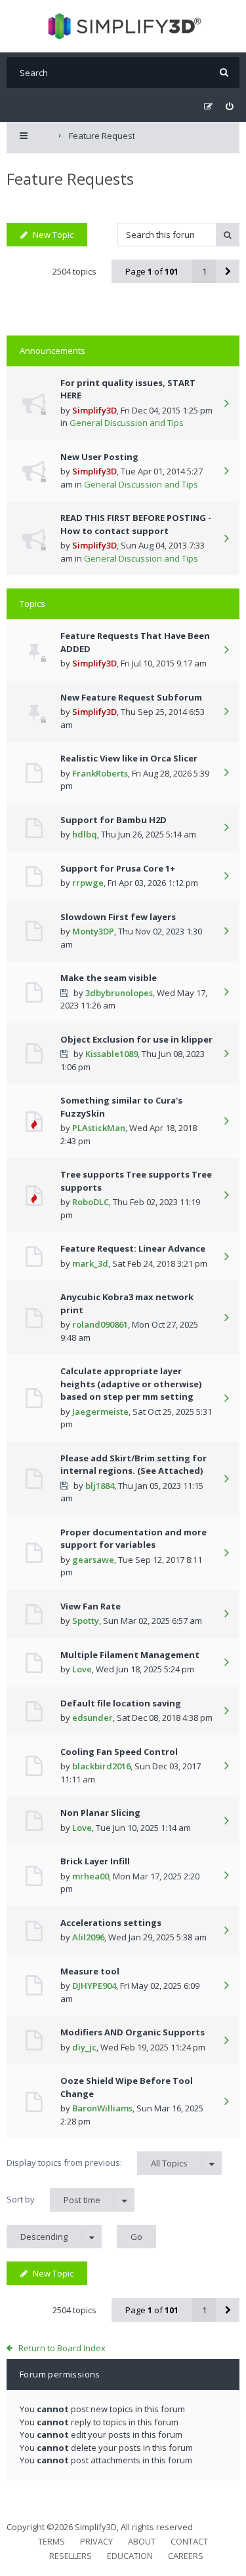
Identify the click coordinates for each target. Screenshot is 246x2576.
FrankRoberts (100, 773)
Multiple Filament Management (130, 1655)
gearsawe (93, 1560)
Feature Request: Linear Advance (133, 1248)
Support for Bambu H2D (113, 820)
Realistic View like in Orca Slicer (129, 758)
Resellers (71, 2556)
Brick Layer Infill (95, 1861)
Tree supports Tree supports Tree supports (136, 1181)
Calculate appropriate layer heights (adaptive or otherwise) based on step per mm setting (131, 1384)
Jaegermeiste (100, 1412)
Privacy (96, 2541)
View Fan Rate (91, 1606)
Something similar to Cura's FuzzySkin (121, 1107)
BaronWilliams (102, 2108)
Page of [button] (152, 271)
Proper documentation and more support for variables (133, 1539)
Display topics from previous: (97, 2163)
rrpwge (88, 883)
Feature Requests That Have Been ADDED (135, 642)
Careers (186, 2556)
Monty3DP (93, 931)
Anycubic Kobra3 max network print (127, 1303)
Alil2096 (88, 1937)
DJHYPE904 (94, 1986)
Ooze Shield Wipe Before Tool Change (127, 2087)
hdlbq (85, 834)
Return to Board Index (62, 2348)
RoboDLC (91, 1202)
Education (130, 2556)
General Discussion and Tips (127, 423)
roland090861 (100, 1324)
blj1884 (100, 1486)
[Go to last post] (226, 404)
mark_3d (90, 1263)
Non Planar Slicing (100, 1813)
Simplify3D (94, 410)
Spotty (86, 1621)
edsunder (92, 1718)
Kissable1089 (112, 1054)
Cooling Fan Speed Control (119, 1752)
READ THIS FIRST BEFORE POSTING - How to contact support (136, 524)
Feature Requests (70, 179)
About (142, 2541)
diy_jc (84, 2047)
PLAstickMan (99, 1128)
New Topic (53, 235)
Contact (189, 2541)
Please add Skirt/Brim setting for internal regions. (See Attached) (133, 1465)
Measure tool (90, 1971)
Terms (51, 2541)
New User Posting (99, 457)
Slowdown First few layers (118, 917)
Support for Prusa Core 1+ (118, 868)
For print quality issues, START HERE (128, 389)
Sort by (53, 2200)
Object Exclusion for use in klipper (136, 1039)
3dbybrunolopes (119, 993)
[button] (228, 271)
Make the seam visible (109, 978)
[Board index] (123, 26)
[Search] (224, 72)
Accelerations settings (111, 1923)
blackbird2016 (101, 1766)
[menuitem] (229, 106)
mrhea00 (91, 1876)
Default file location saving (121, 1703)
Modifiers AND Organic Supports (133, 2032)
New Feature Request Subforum (131, 697)
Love (82, 1669)
